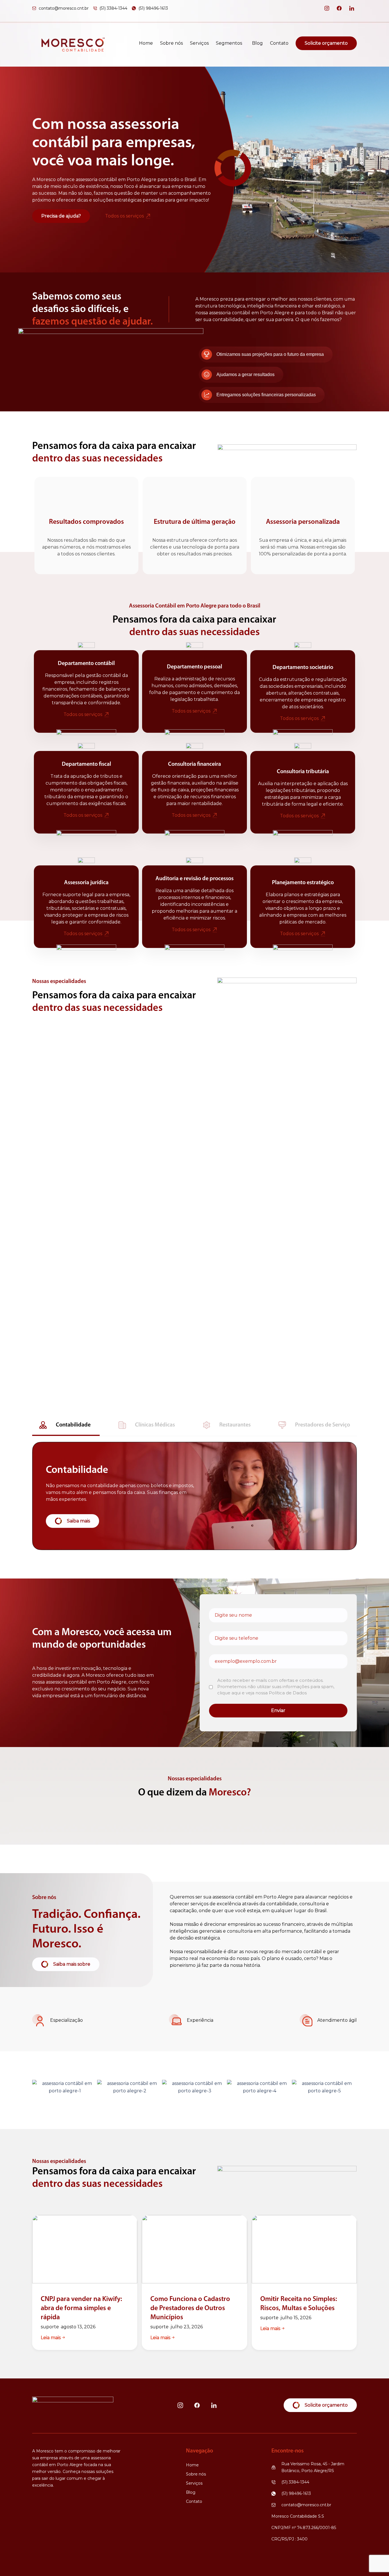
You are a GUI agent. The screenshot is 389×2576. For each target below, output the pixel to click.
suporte (50, 2327)
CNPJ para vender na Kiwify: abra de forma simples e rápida (81, 2308)
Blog (257, 43)
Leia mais (51, 2338)
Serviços (199, 43)
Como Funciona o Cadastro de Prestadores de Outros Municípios (190, 2308)
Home (146, 43)
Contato (279, 43)
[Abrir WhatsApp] (375, 2562)
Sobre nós (171, 43)
